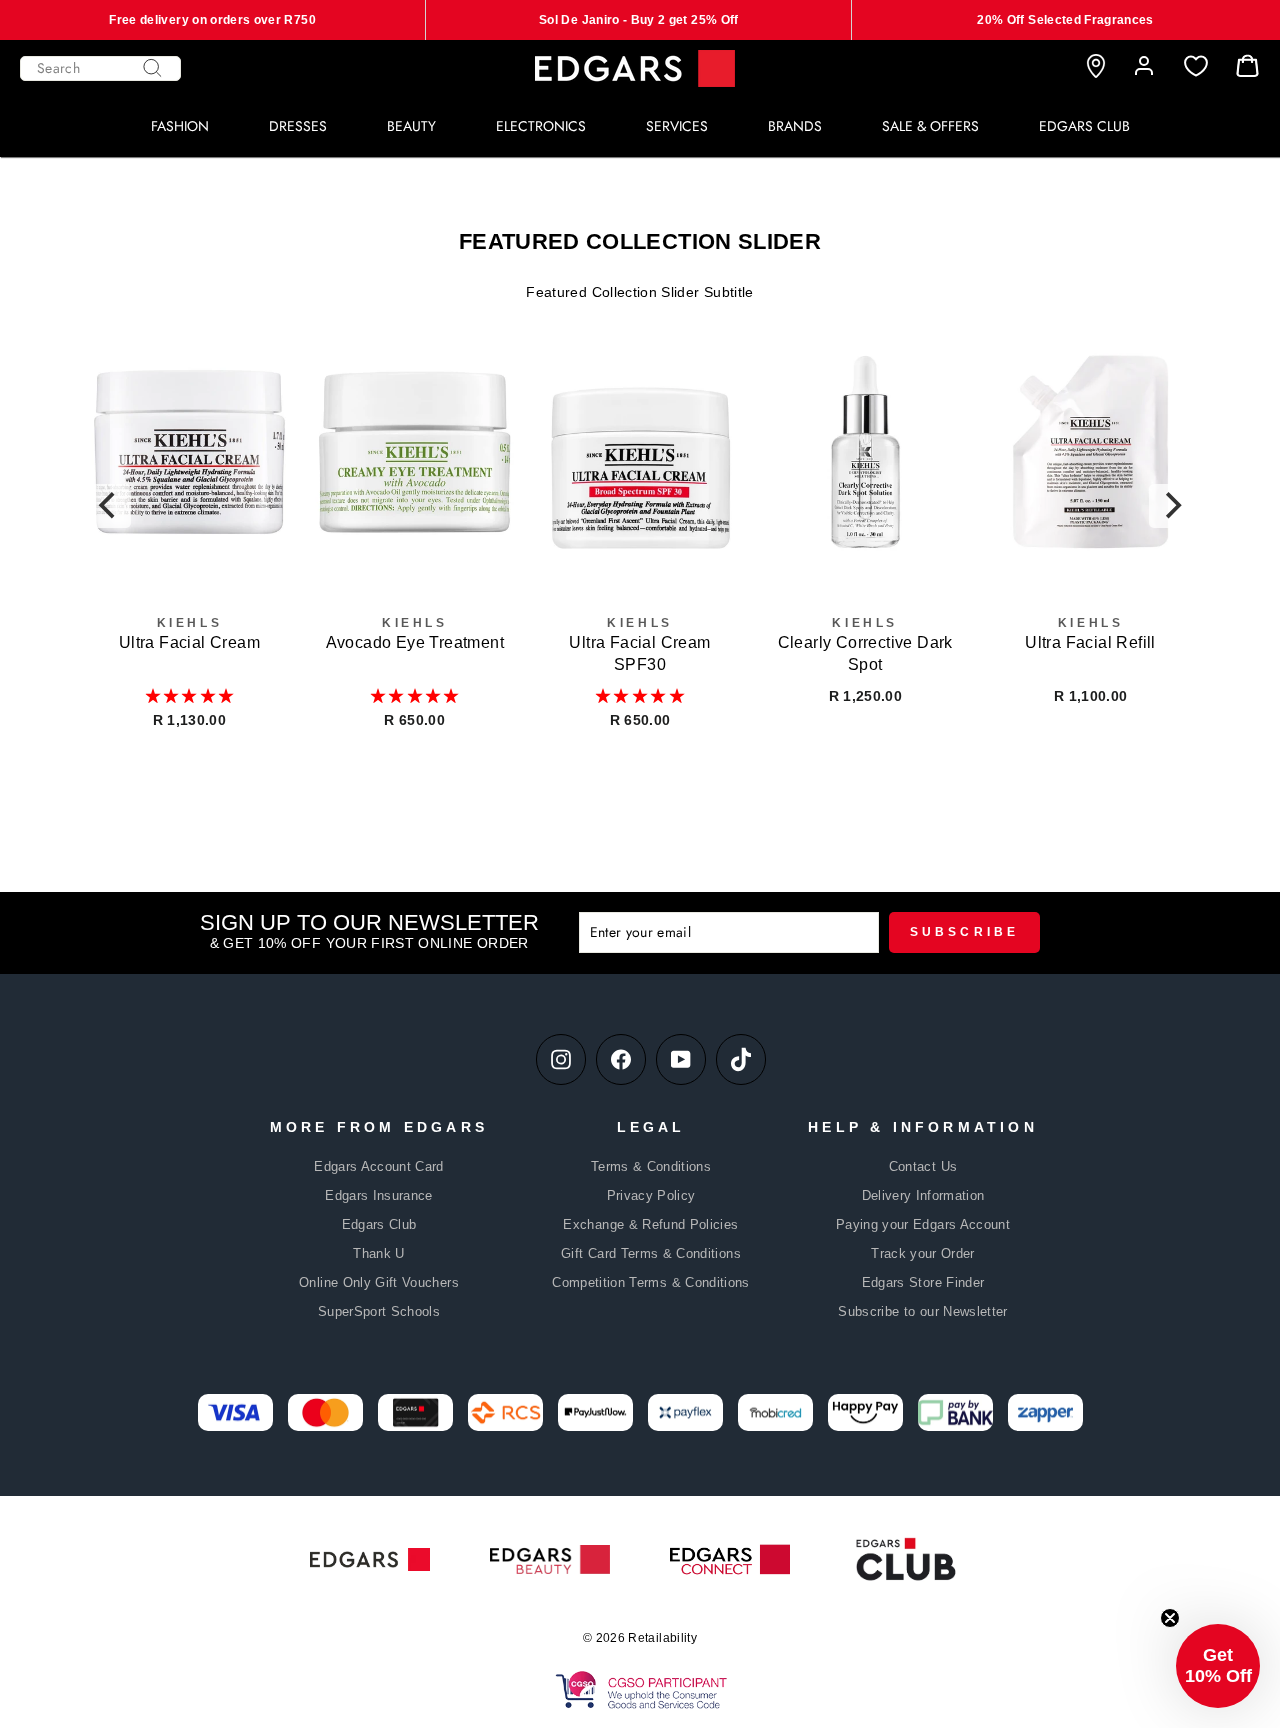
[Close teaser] (1170, 1618)
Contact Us (923, 1166)
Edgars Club (379, 1224)
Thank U (378, 1253)
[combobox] (100, 68)
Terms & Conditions (651, 1166)
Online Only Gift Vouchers (379, 1282)
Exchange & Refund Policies (650, 1224)
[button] (190, 696)
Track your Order (923, 1253)
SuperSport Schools (379, 1311)
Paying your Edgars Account (923, 1224)
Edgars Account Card (379, 1166)
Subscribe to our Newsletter (922, 1311)
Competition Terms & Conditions (651, 1282)
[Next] (1171, 506)
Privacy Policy (651, 1195)
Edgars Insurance (379, 1195)
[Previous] (109, 506)
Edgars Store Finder (923, 1282)
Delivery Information (923, 1195)
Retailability (662, 1638)
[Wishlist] (1196, 66)
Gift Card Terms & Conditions (651, 1253)
